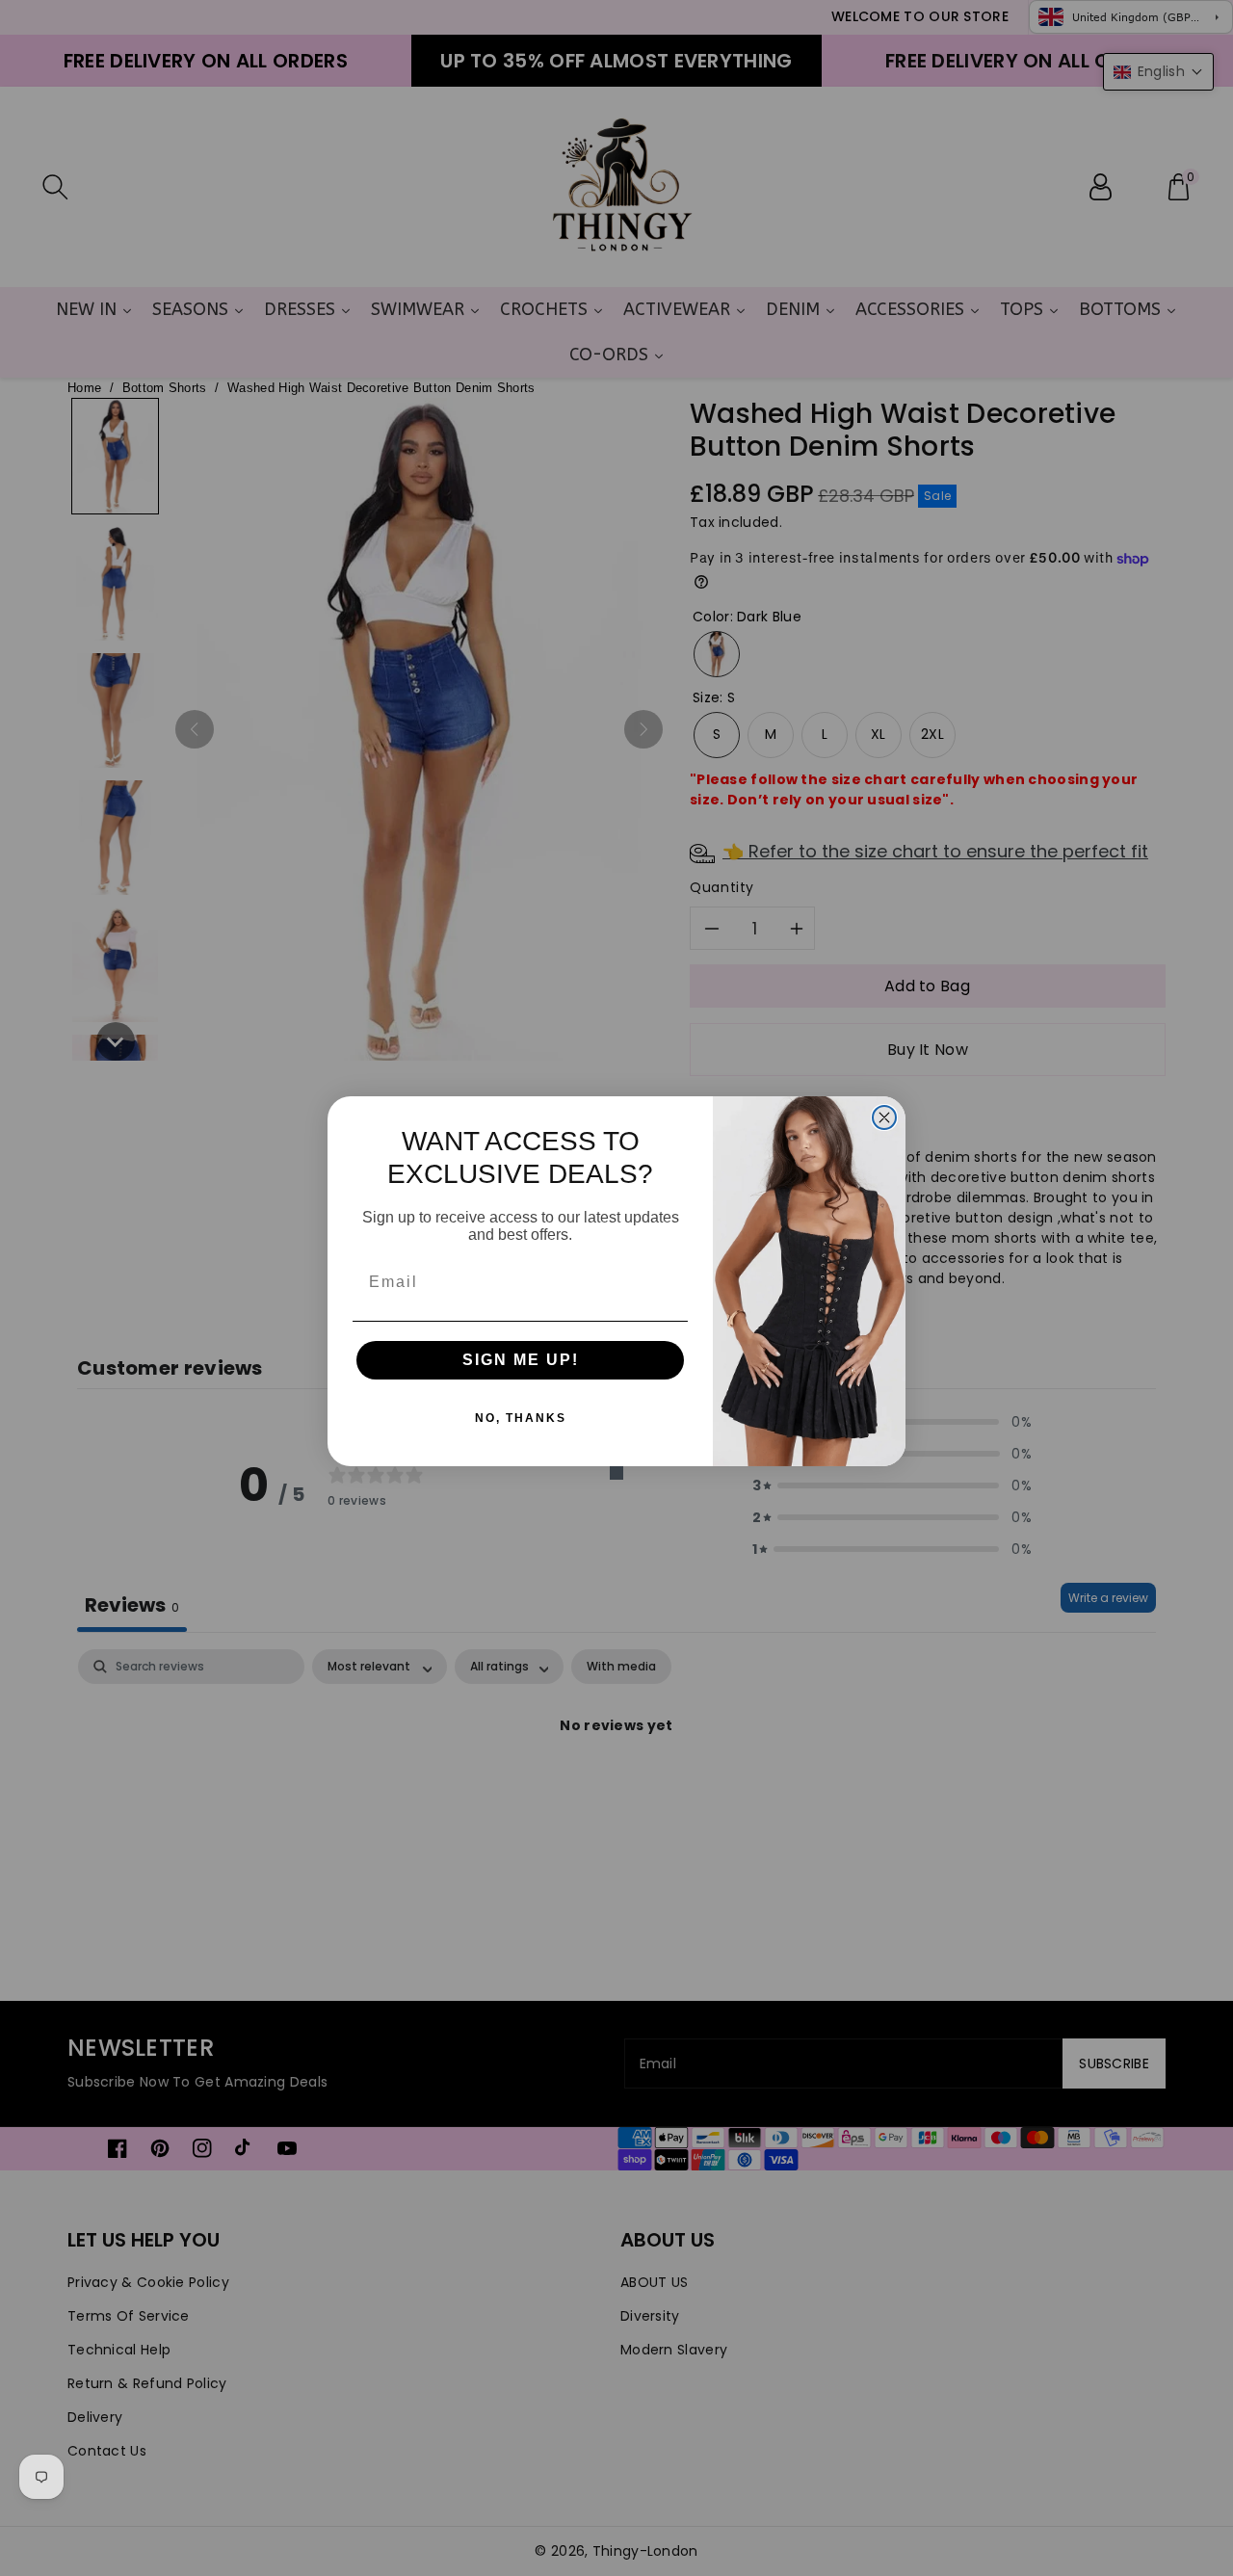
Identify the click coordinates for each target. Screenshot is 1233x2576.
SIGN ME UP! (521, 1360)
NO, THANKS (521, 1418)
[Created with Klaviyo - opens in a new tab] (616, 1473)
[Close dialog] (884, 1117)
